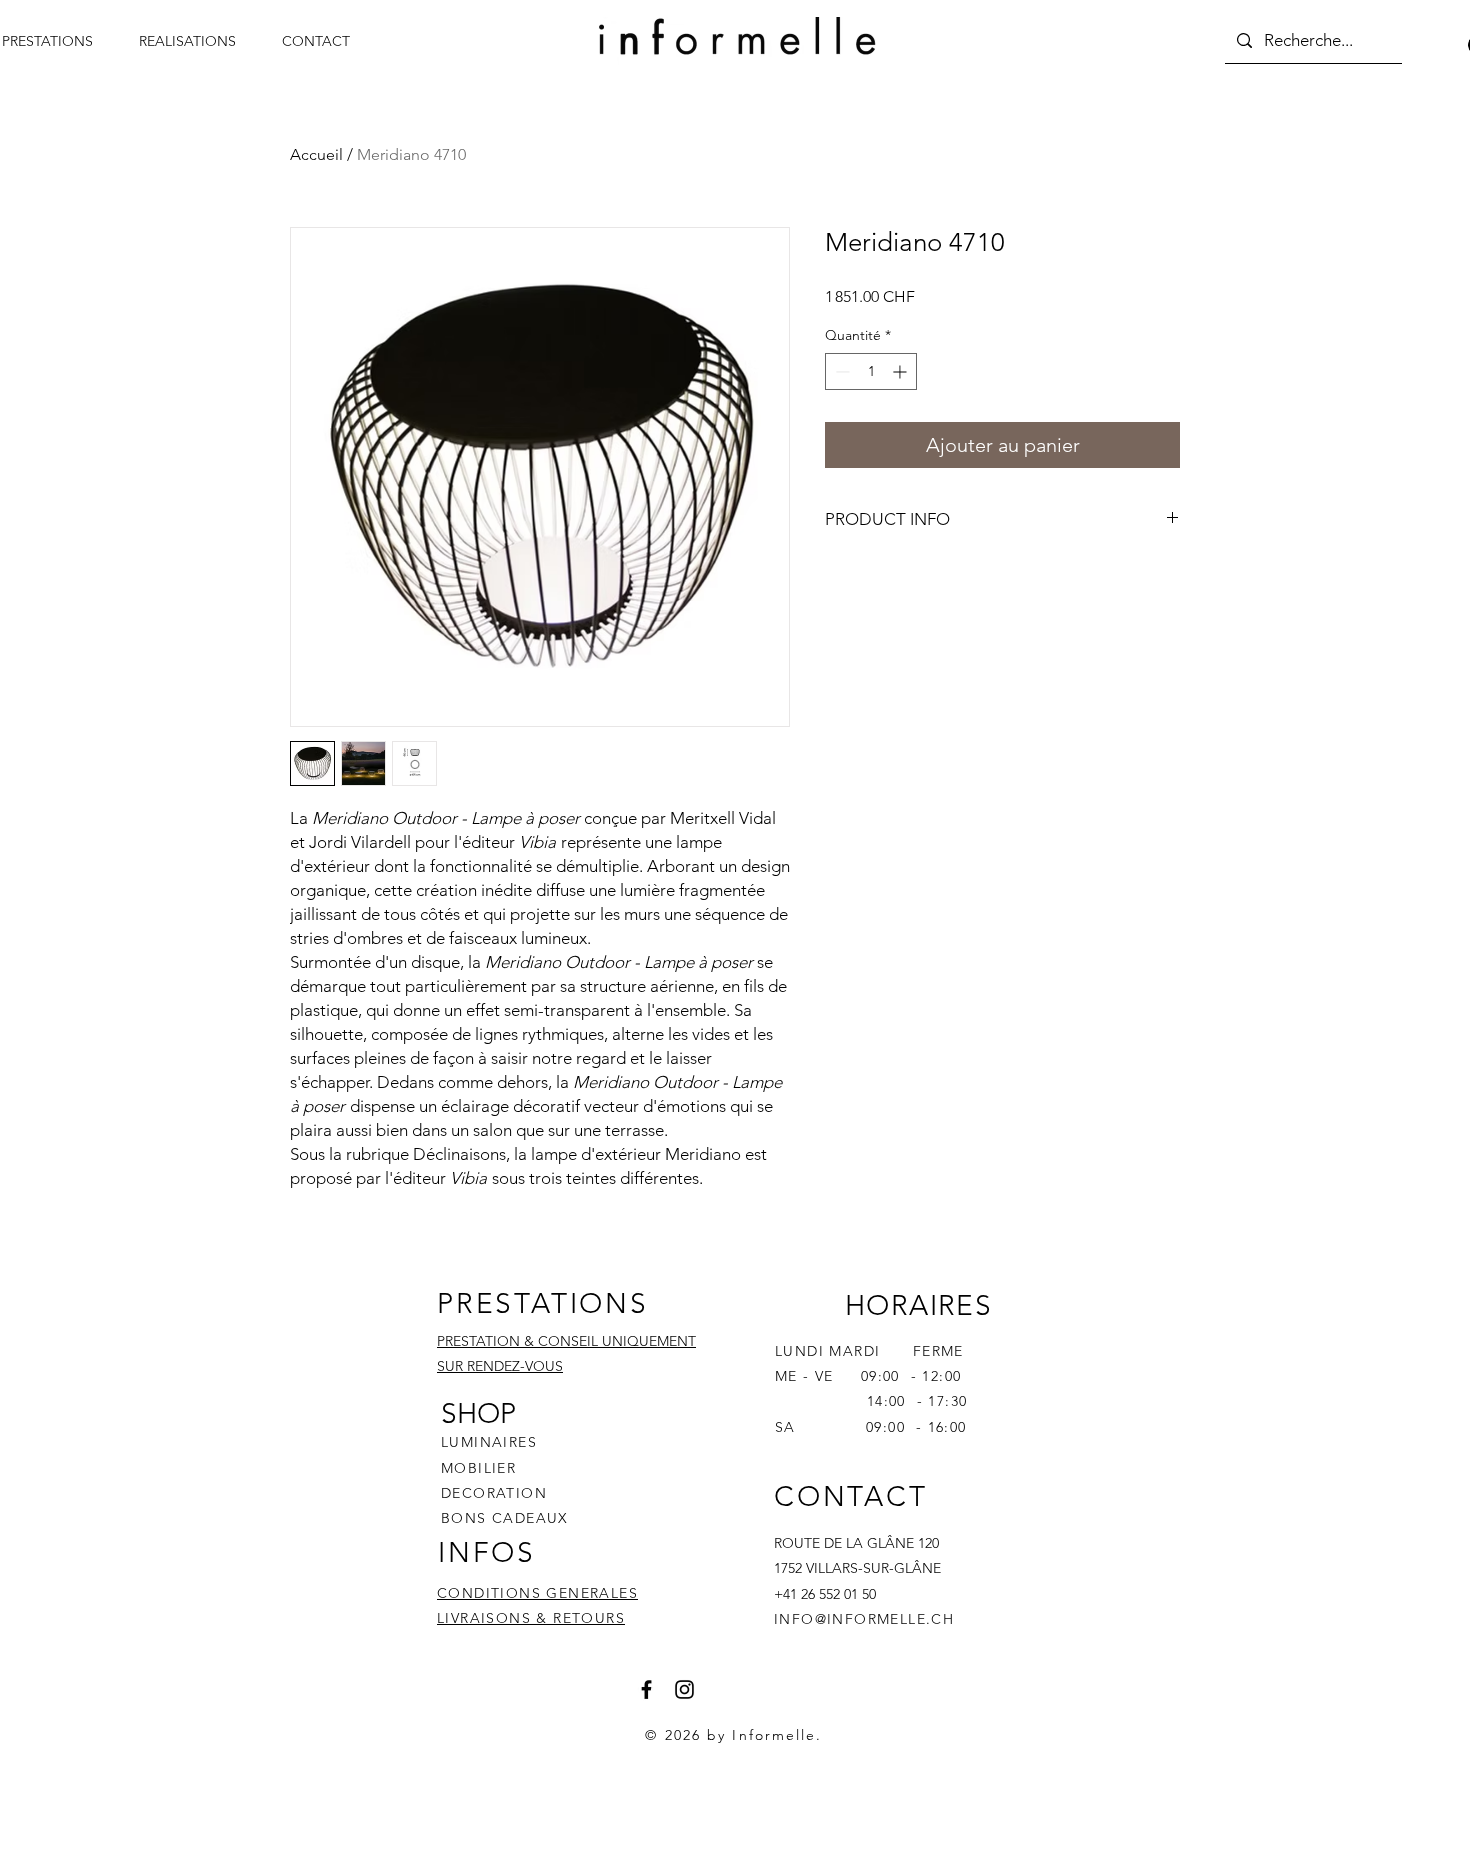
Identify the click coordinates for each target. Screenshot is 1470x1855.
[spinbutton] (871, 371)
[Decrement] (840, 371)
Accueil (316, 154)
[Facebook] (646, 1689)
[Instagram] (684, 1689)
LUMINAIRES (489, 1442)
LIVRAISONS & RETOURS (531, 1618)
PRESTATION (478, 1341)
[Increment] (901, 371)
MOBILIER (478, 1468)
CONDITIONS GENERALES (537, 1593)
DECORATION (494, 1493)
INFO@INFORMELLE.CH (864, 1619)
